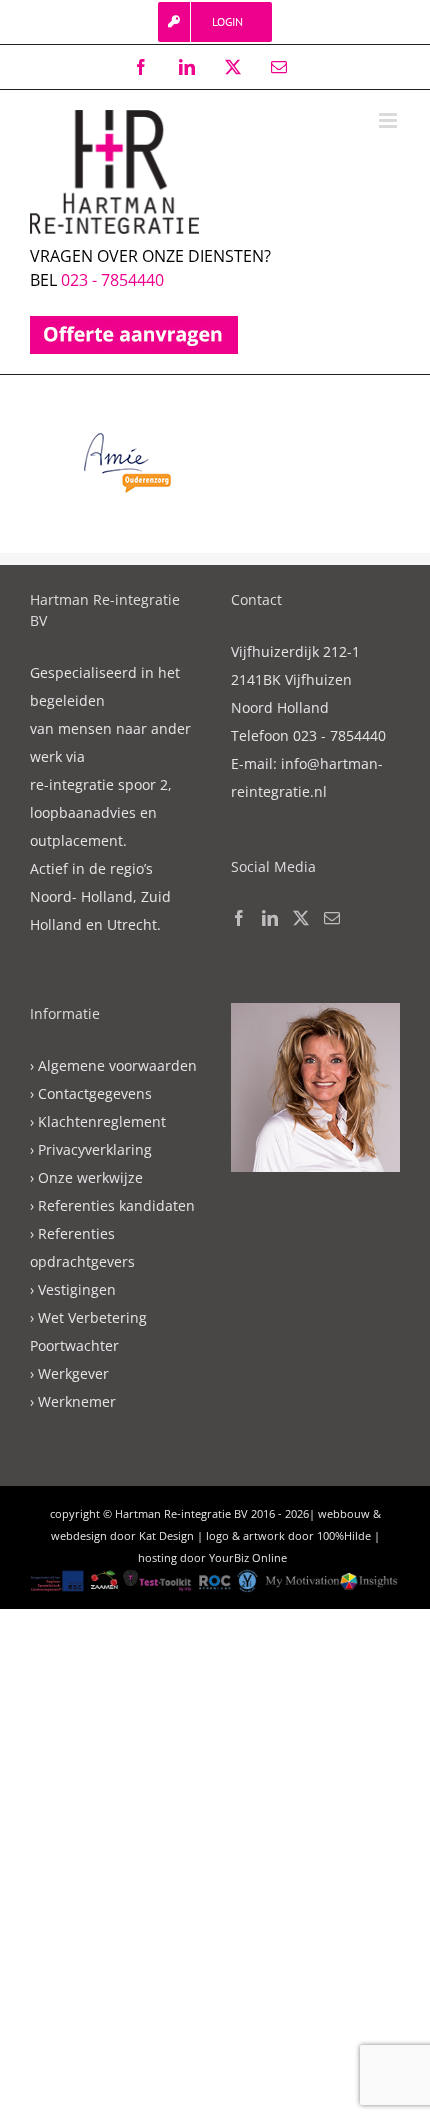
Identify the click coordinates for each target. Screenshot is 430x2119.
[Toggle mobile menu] (389, 120)
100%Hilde (344, 1535)
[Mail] (332, 918)
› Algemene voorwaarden (113, 1065)
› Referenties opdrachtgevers (82, 1247)
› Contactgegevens (91, 1093)
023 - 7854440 (112, 280)
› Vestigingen (73, 1289)
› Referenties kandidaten (112, 1205)
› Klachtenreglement (98, 1121)
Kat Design (166, 1535)
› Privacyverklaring (91, 1149)
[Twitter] (301, 918)
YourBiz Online (248, 1557)
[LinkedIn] (270, 918)
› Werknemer (73, 1401)
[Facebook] (239, 918)
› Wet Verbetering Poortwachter (88, 1331)
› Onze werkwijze (86, 1177)
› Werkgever (69, 1373)
